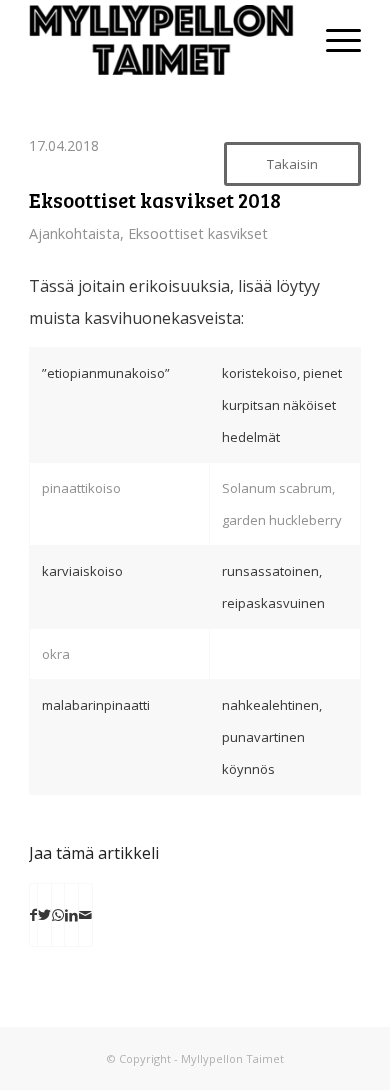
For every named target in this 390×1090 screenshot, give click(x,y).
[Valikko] (333, 40)
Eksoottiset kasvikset (198, 233)
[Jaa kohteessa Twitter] (44, 915)
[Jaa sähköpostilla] (85, 915)
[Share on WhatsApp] (58, 915)
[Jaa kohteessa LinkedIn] (71, 915)
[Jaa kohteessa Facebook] (33, 915)
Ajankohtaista (74, 233)
